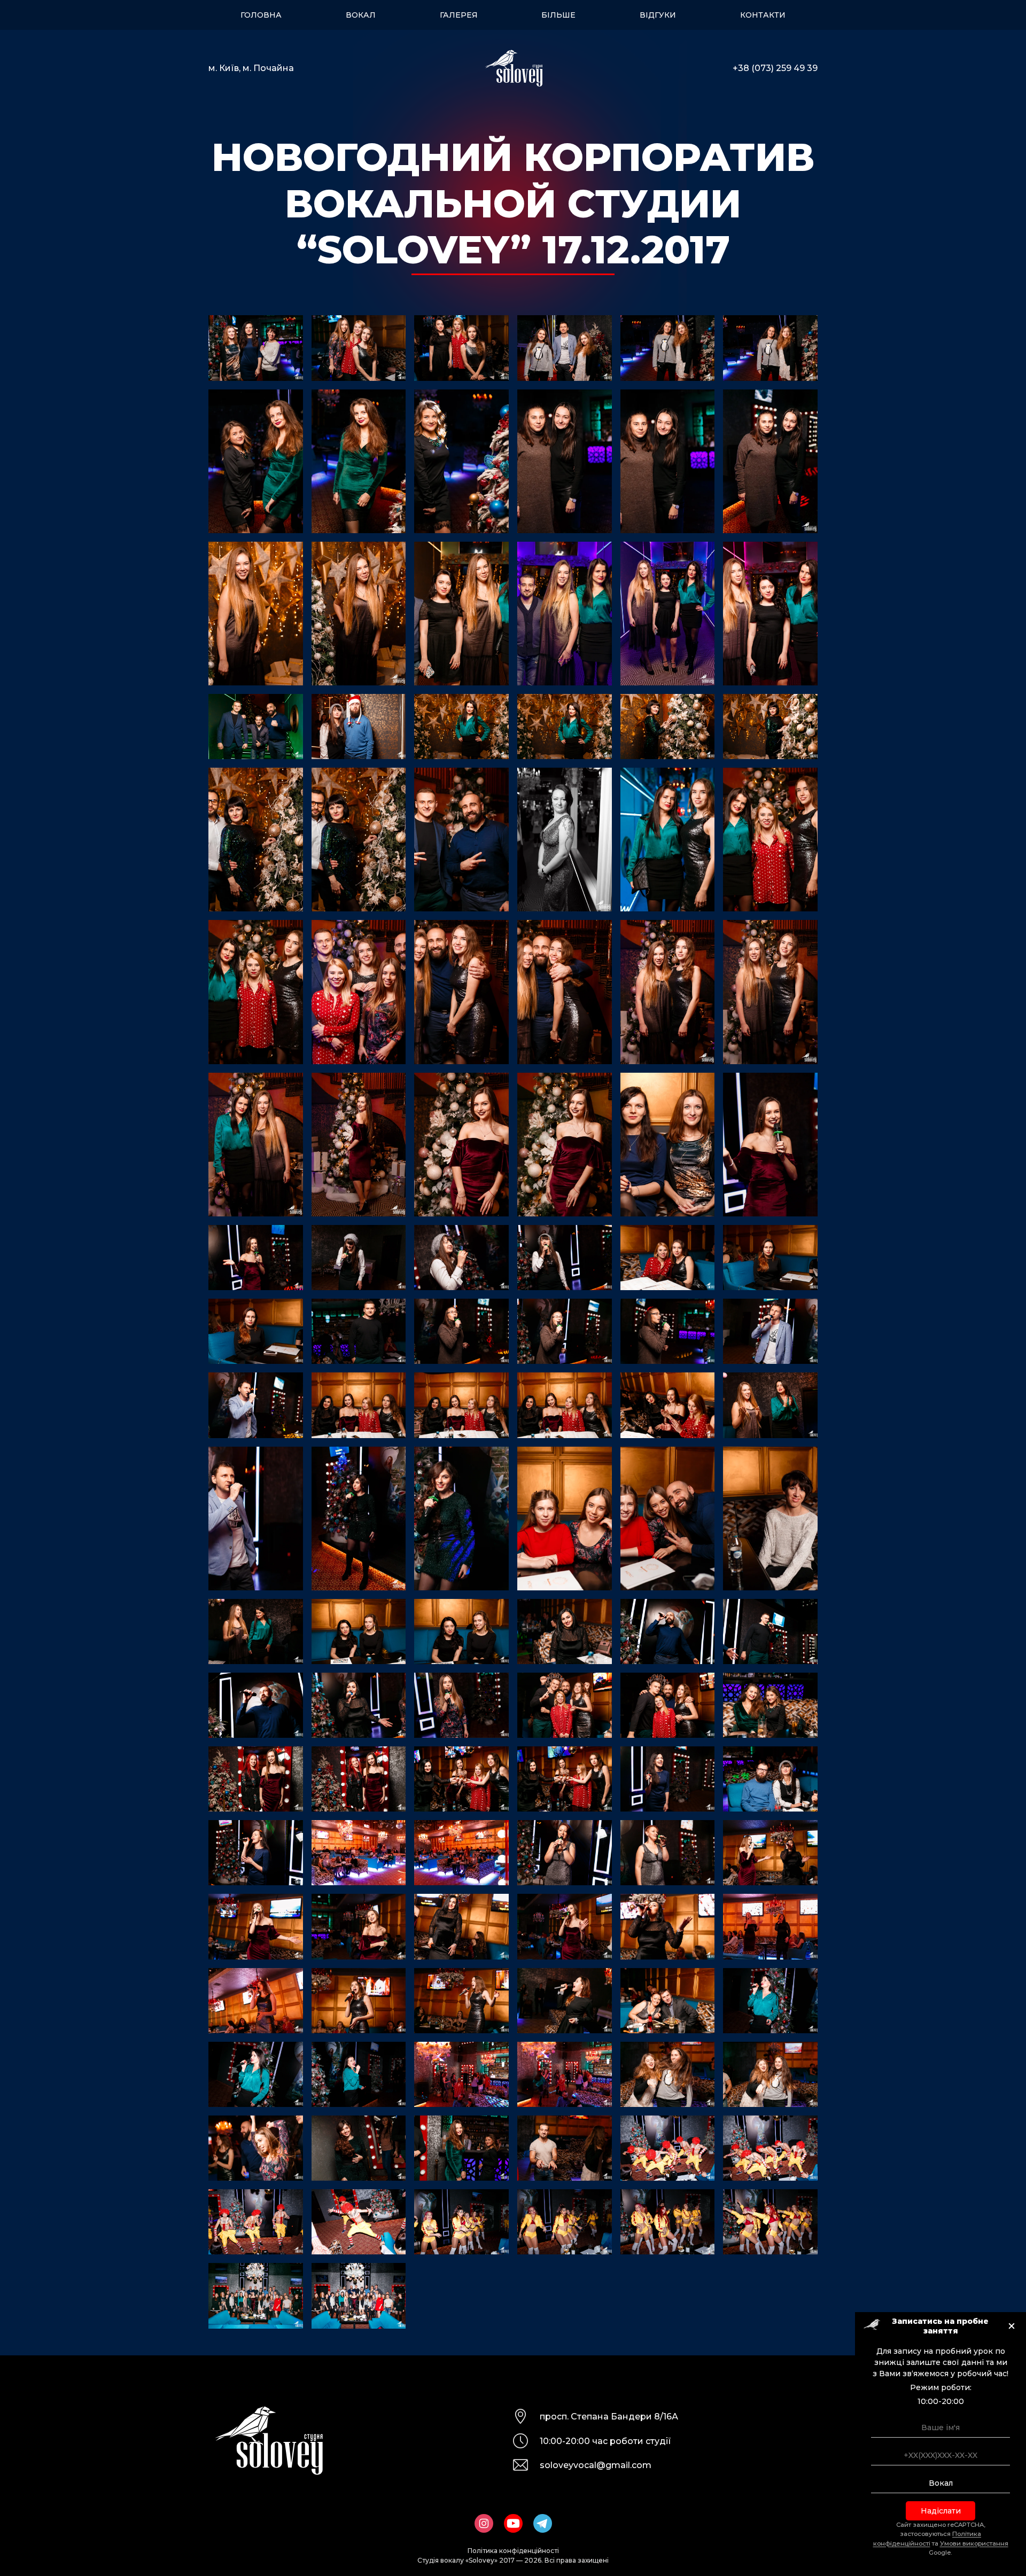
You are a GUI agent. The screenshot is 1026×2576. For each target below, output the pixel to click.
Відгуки (658, 15)
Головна (261, 15)
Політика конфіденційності (513, 2551)
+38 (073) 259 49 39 (775, 68)
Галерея (459, 15)
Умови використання (974, 2543)
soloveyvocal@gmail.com (596, 2465)
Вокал (361, 15)
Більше (558, 15)
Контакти (763, 15)
